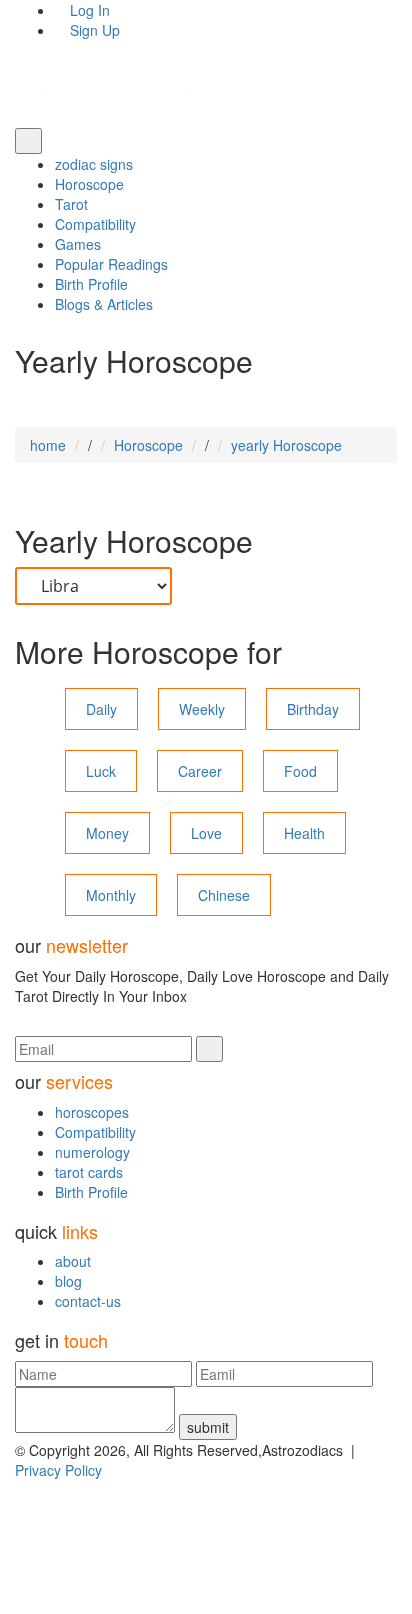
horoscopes (92, 1112)
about (73, 1261)
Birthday (313, 709)
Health (304, 833)
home (48, 445)
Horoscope (89, 184)
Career (200, 771)
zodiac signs (94, 164)
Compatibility (95, 224)
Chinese (224, 895)
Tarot (71, 204)
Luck (101, 771)
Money (107, 833)
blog (68, 1281)
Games (78, 244)
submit (208, 1427)
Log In (88, 10)
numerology (92, 1152)
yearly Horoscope (286, 445)
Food (300, 771)
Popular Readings (111, 264)
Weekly (202, 709)
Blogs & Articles (104, 304)
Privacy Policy (58, 1470)
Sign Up (93, 30)
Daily (101, 709)
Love (206, 833)
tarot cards (89, 1172)
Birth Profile (91, 284)
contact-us (88, 1301)
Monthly (111, 895)
